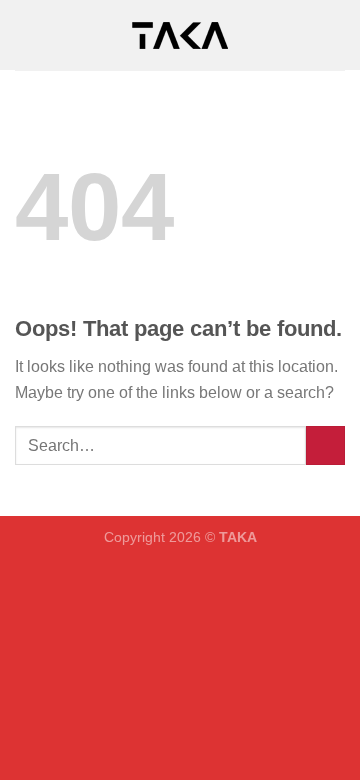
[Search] (337, 35)
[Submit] (325, 445)
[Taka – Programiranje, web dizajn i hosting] (180, 35)
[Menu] (27, 34)
